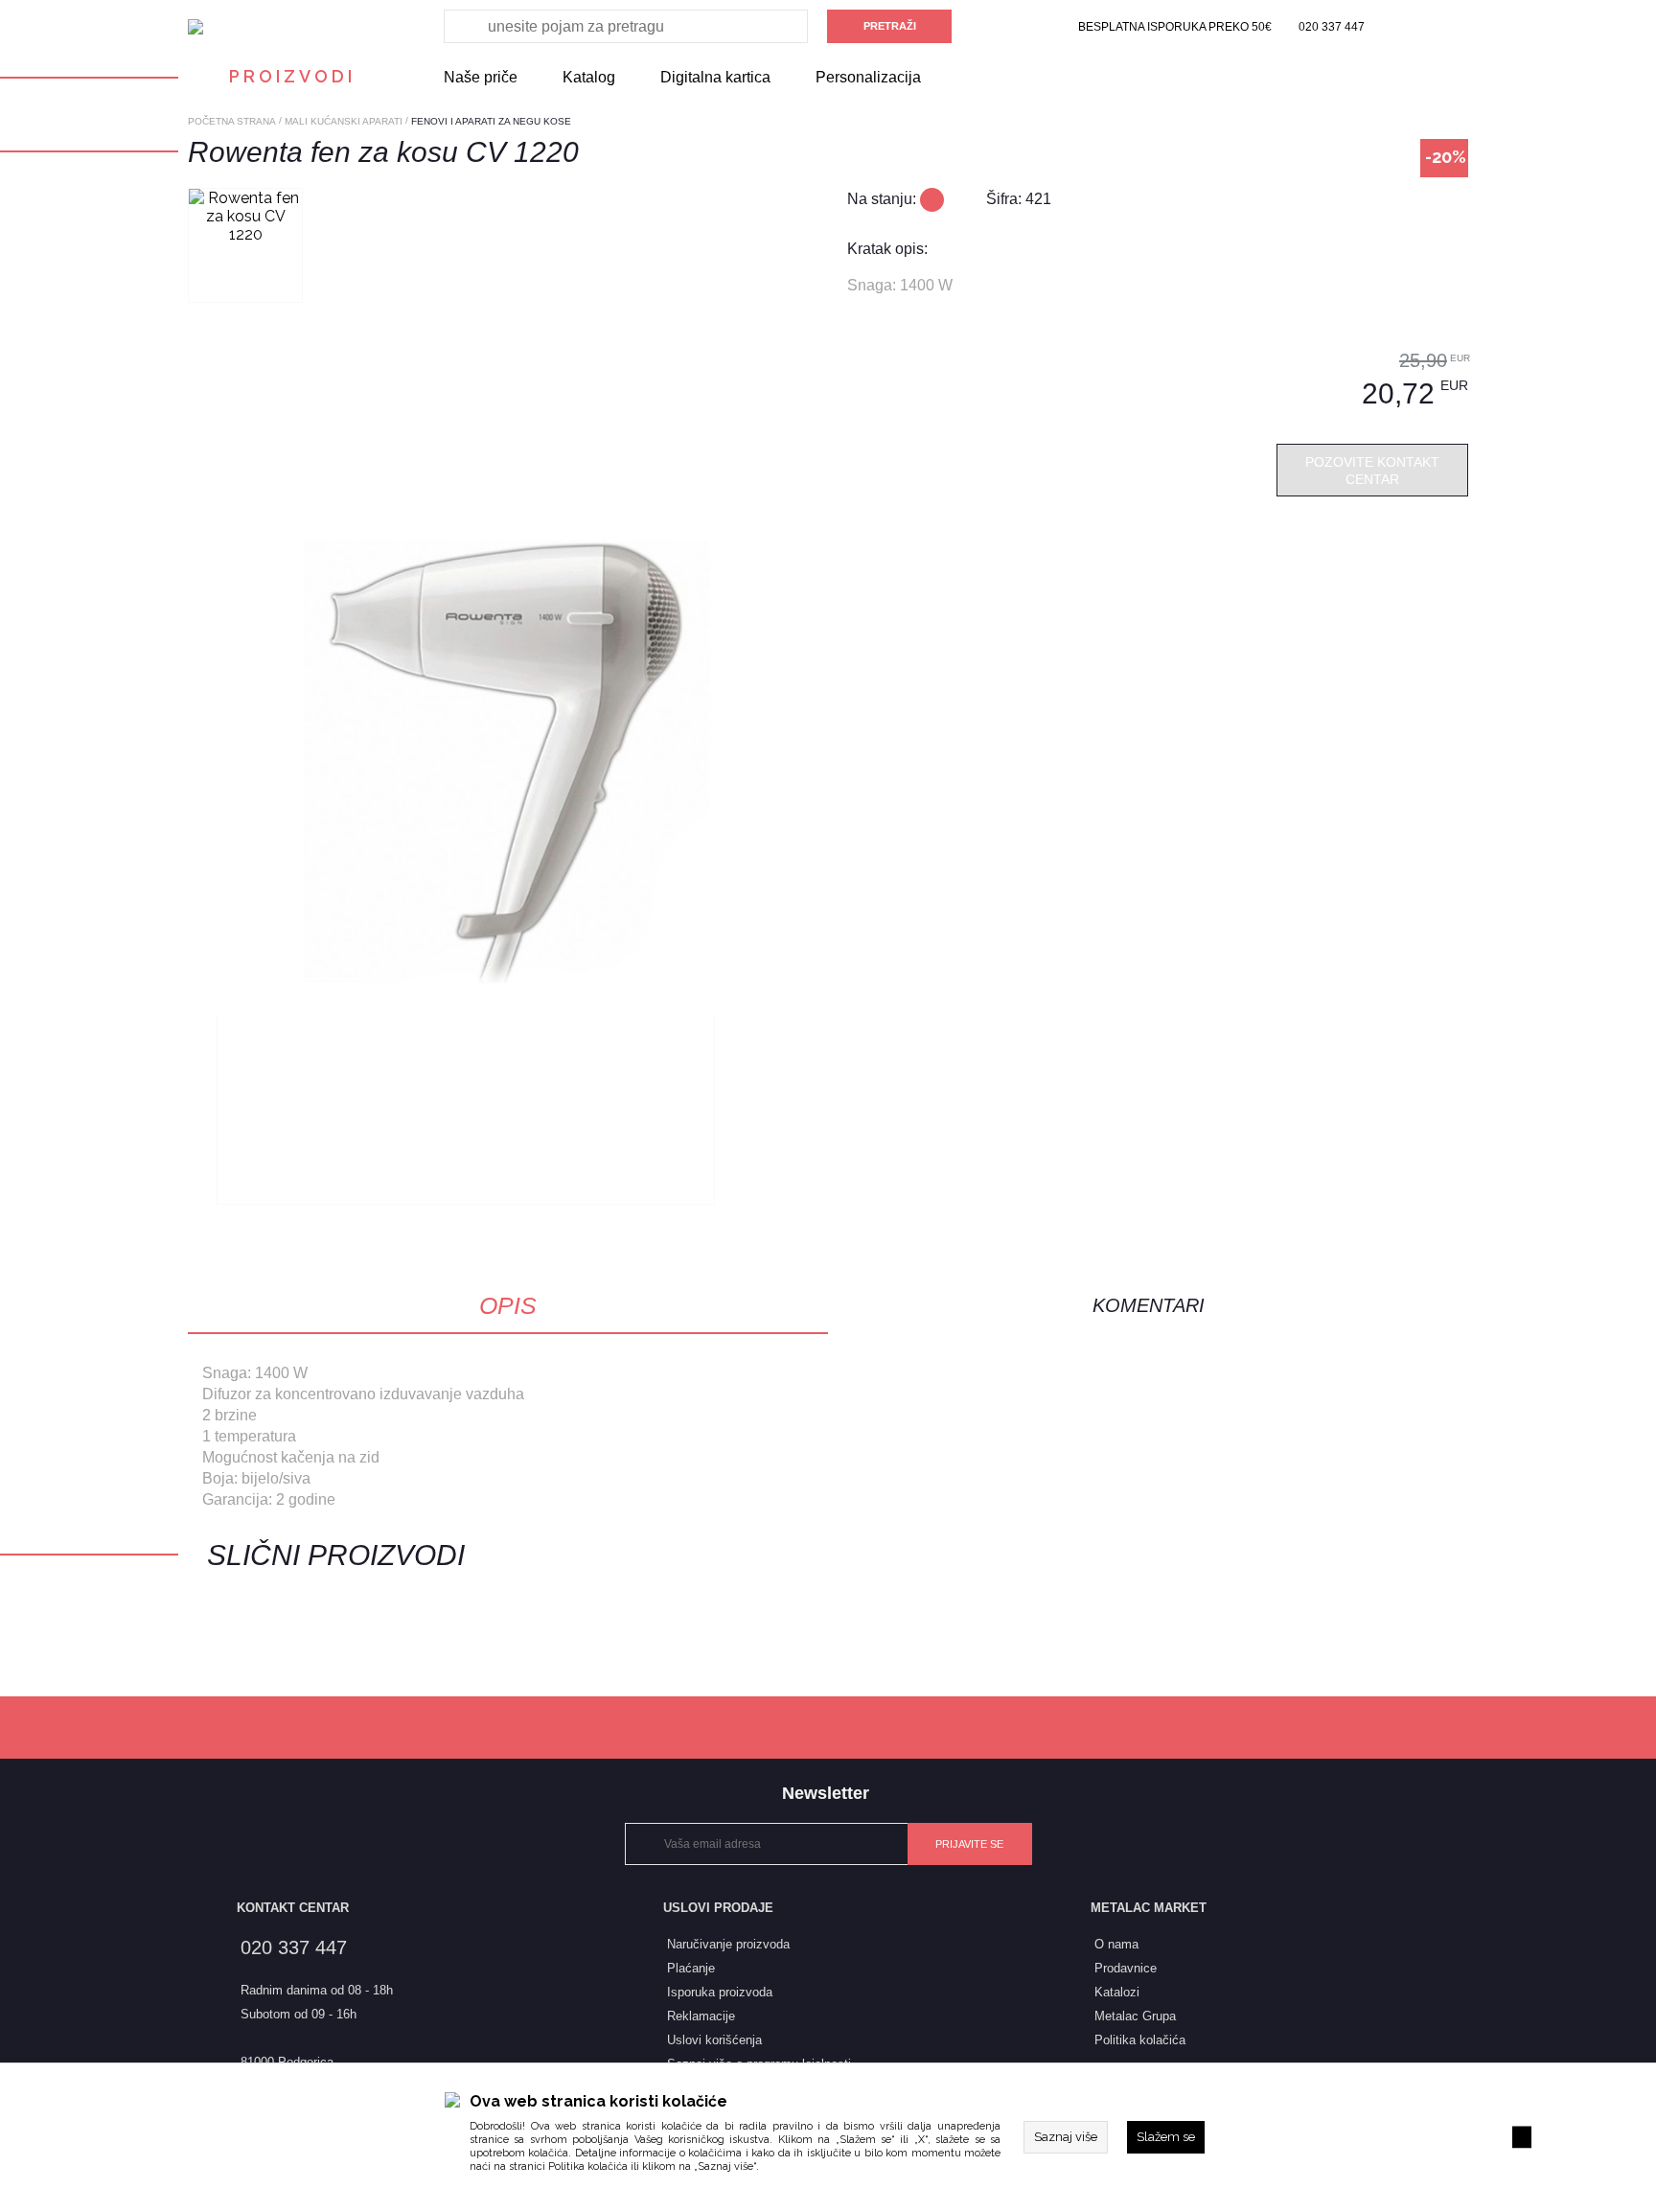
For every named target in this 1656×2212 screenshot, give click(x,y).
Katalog (589, 77)
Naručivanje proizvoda (728, 1944)
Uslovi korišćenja (714, 2040)
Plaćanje (691, 1968)
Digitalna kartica (715, 77)
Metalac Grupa (1135, 2016)
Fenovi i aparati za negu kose (491, 121)
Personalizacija (868, 77)
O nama (1116, 1944)
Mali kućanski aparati (344, 121)
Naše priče (481, 77)
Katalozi (1117, 1992)
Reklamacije (701, 2016)
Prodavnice (1126, 1968)
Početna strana (232, 121)
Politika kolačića (588, 2166)
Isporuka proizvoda (720, 1992)
